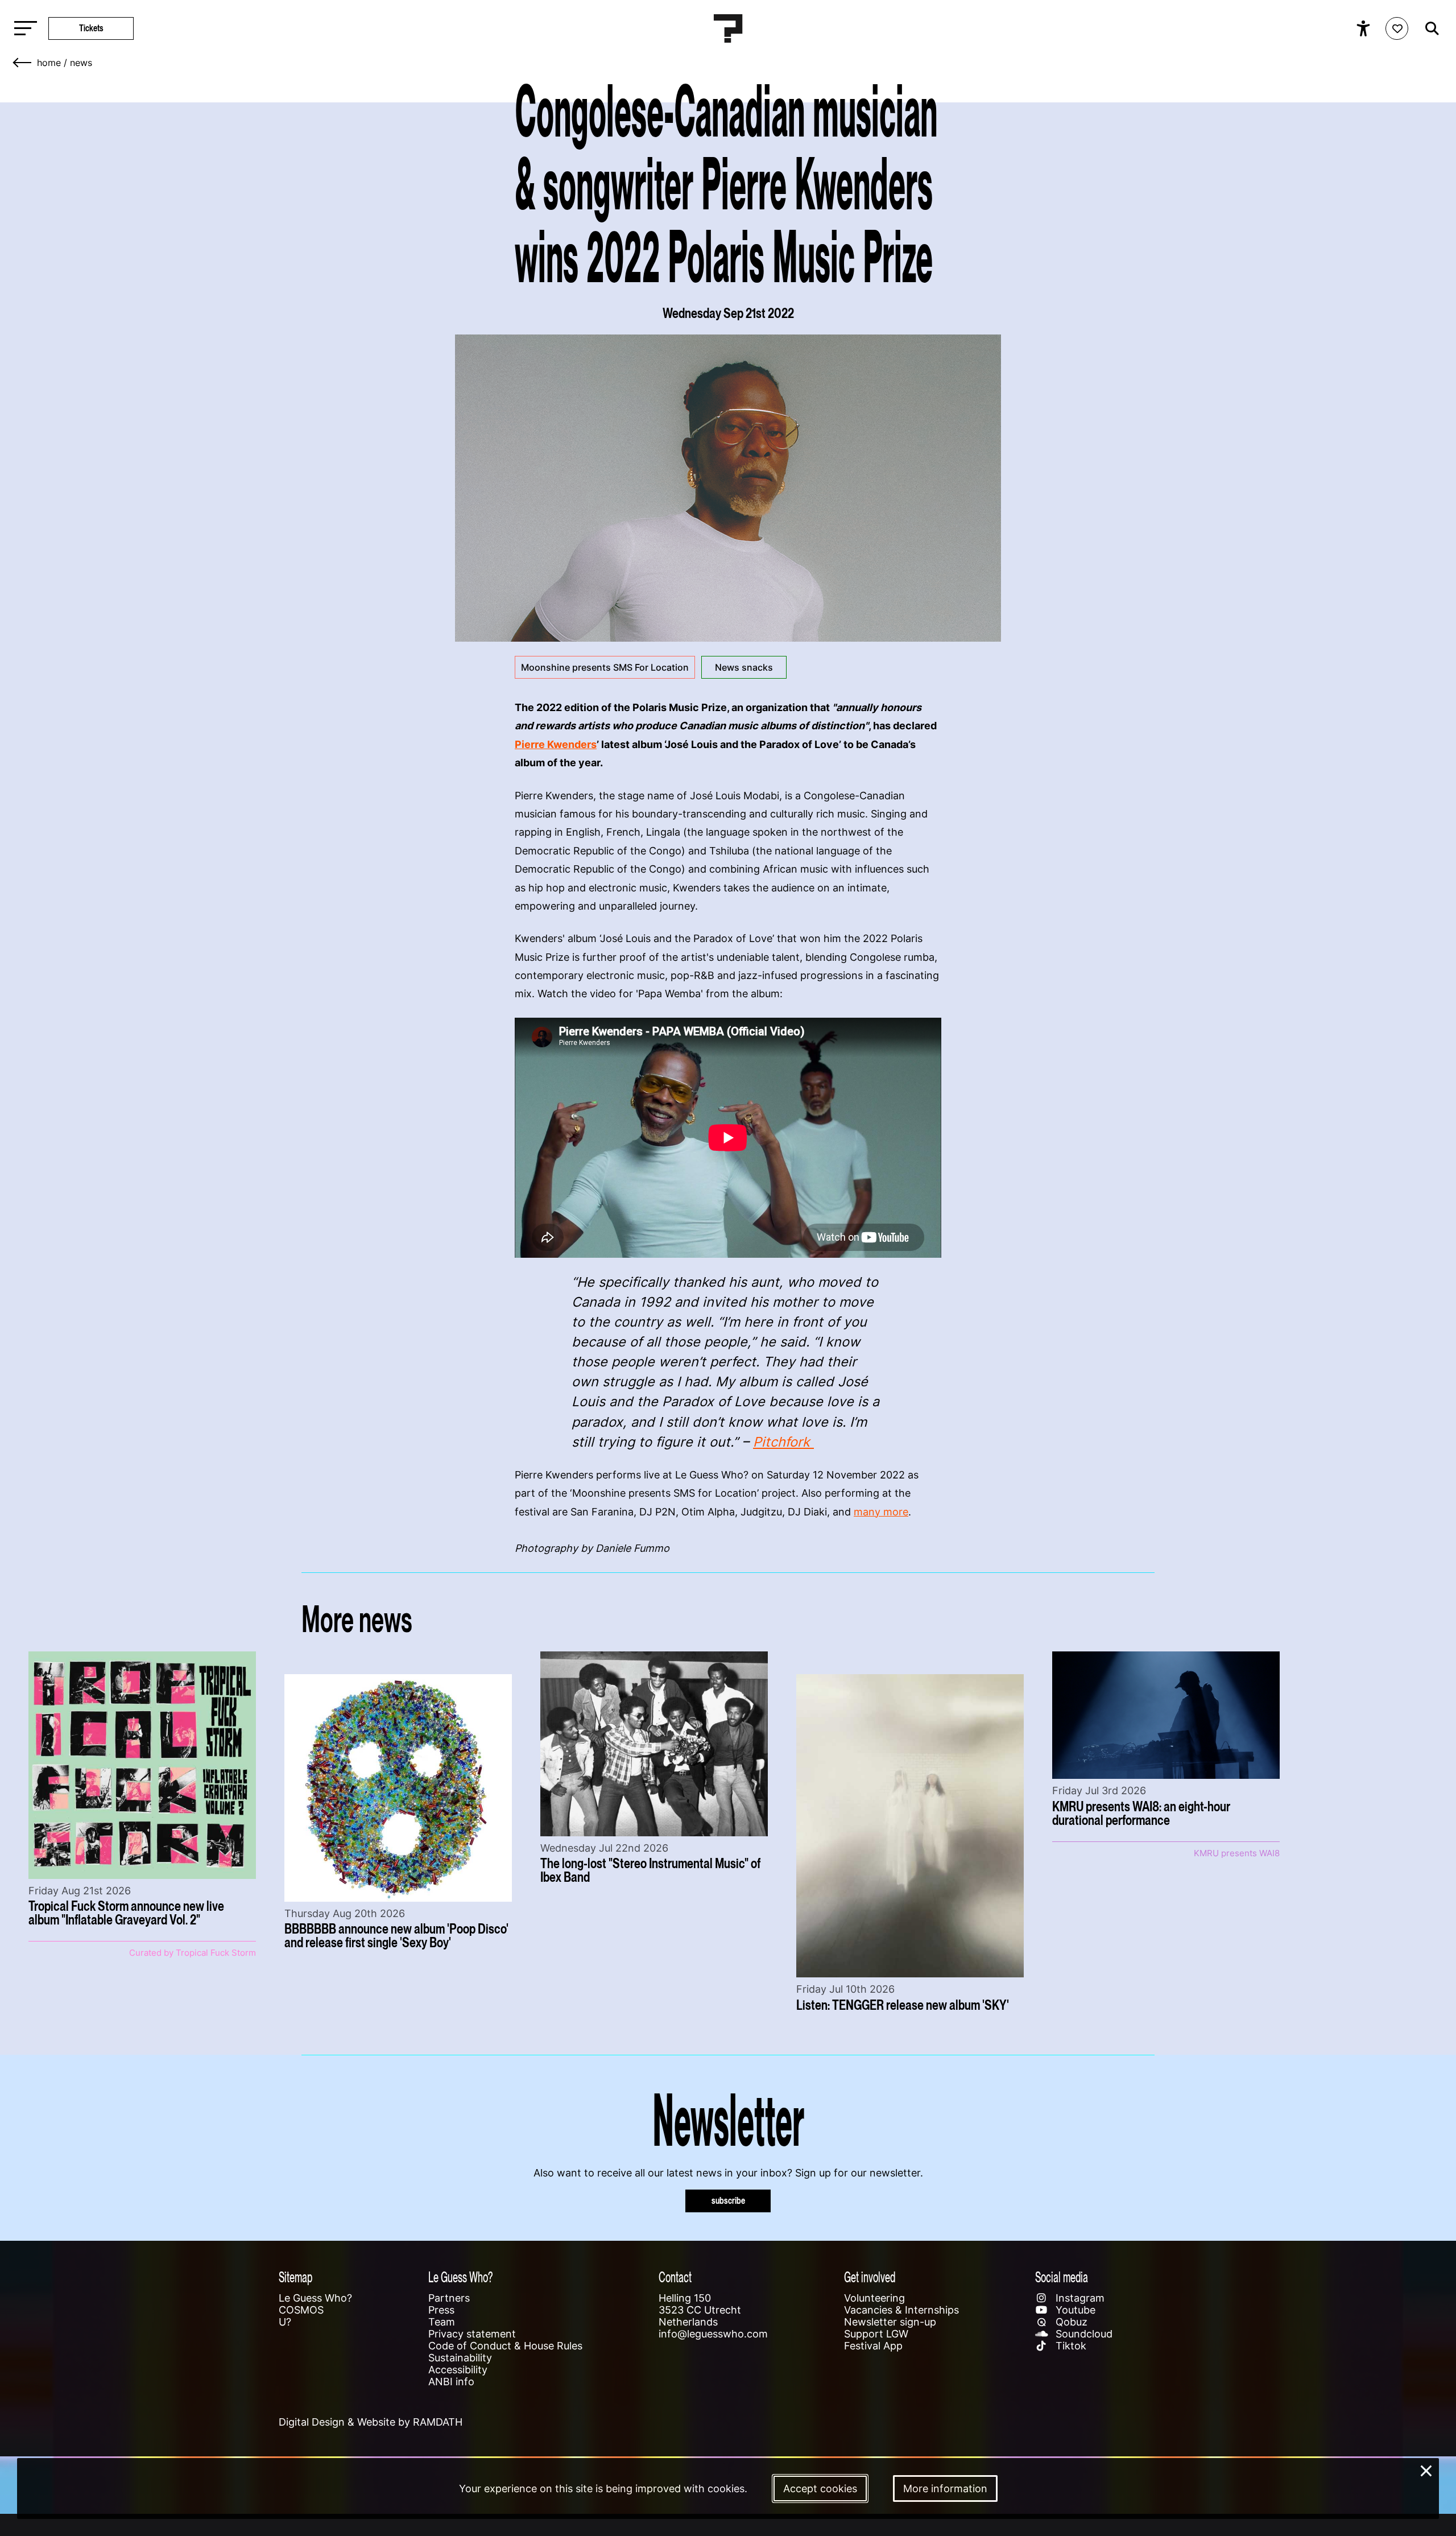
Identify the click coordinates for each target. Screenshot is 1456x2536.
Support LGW (876, 2334)
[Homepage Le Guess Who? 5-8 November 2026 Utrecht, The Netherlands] (728, 28)
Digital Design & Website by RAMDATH (371, 2422)
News (81, 63)
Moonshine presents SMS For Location (605, 667)
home (49, 63)
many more (881, 1512)
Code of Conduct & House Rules (505, 2346)
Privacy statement (472, 2334)
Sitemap (295, 2277)
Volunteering (874, 2298)
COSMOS (301, 2310)
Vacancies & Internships (901, 2310)
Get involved (870, 2277)
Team (442, 2322)
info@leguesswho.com (713, 2334)
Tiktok (1070, 2346)
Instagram (1079, 2298)
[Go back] (23, 63)
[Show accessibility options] (1365, 28)
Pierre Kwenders (556, 744)
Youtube (1074, 2310)
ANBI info (451, 2382)
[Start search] (1429, 28)
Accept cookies (820, 2488)
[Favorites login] (1397, 28)
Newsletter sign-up (890, 2322)
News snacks (744, 667)
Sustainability (460, 2358)
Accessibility (458, 2370)
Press (441, 2310)
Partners (449, 2298)
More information (945, 2488)
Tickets (91, 28)
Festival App (873, 2346)
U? (285, 2322)
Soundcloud (1083, 2334)
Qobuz (1070, 2322)
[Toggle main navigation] (23, 29)
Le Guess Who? (315, 2298)
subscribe (728, 2201)
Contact (675, 2277)
